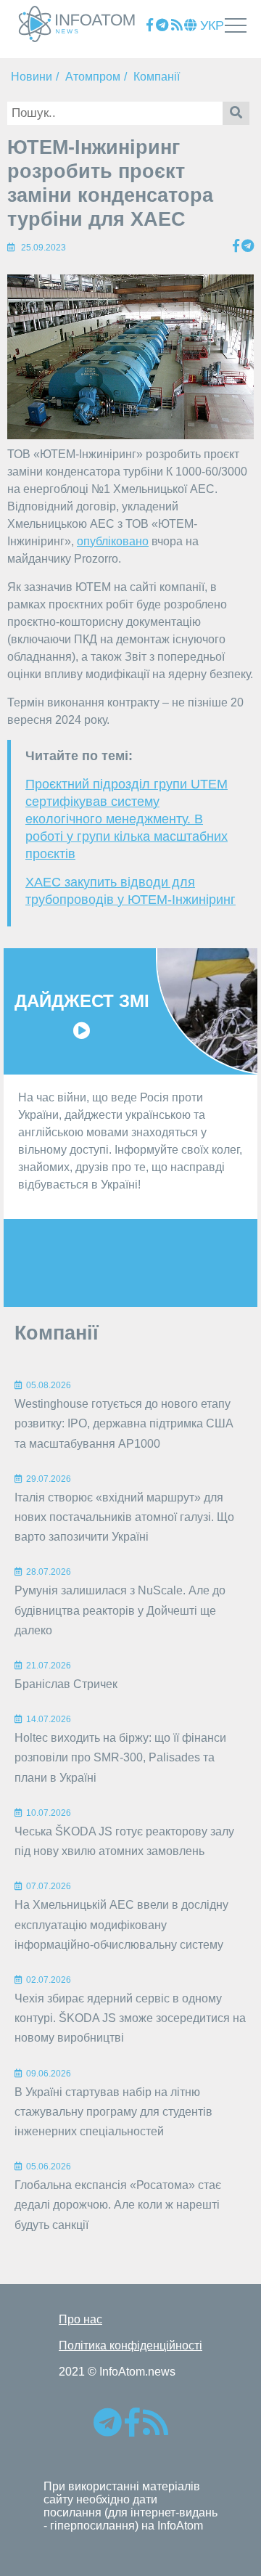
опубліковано (113, 541)
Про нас (80, 2319)
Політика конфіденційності (130, 2345)
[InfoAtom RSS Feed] (177, 26)
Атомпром (93, 77)
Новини (32, 77)
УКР (210, 25)
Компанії (157, 77)
